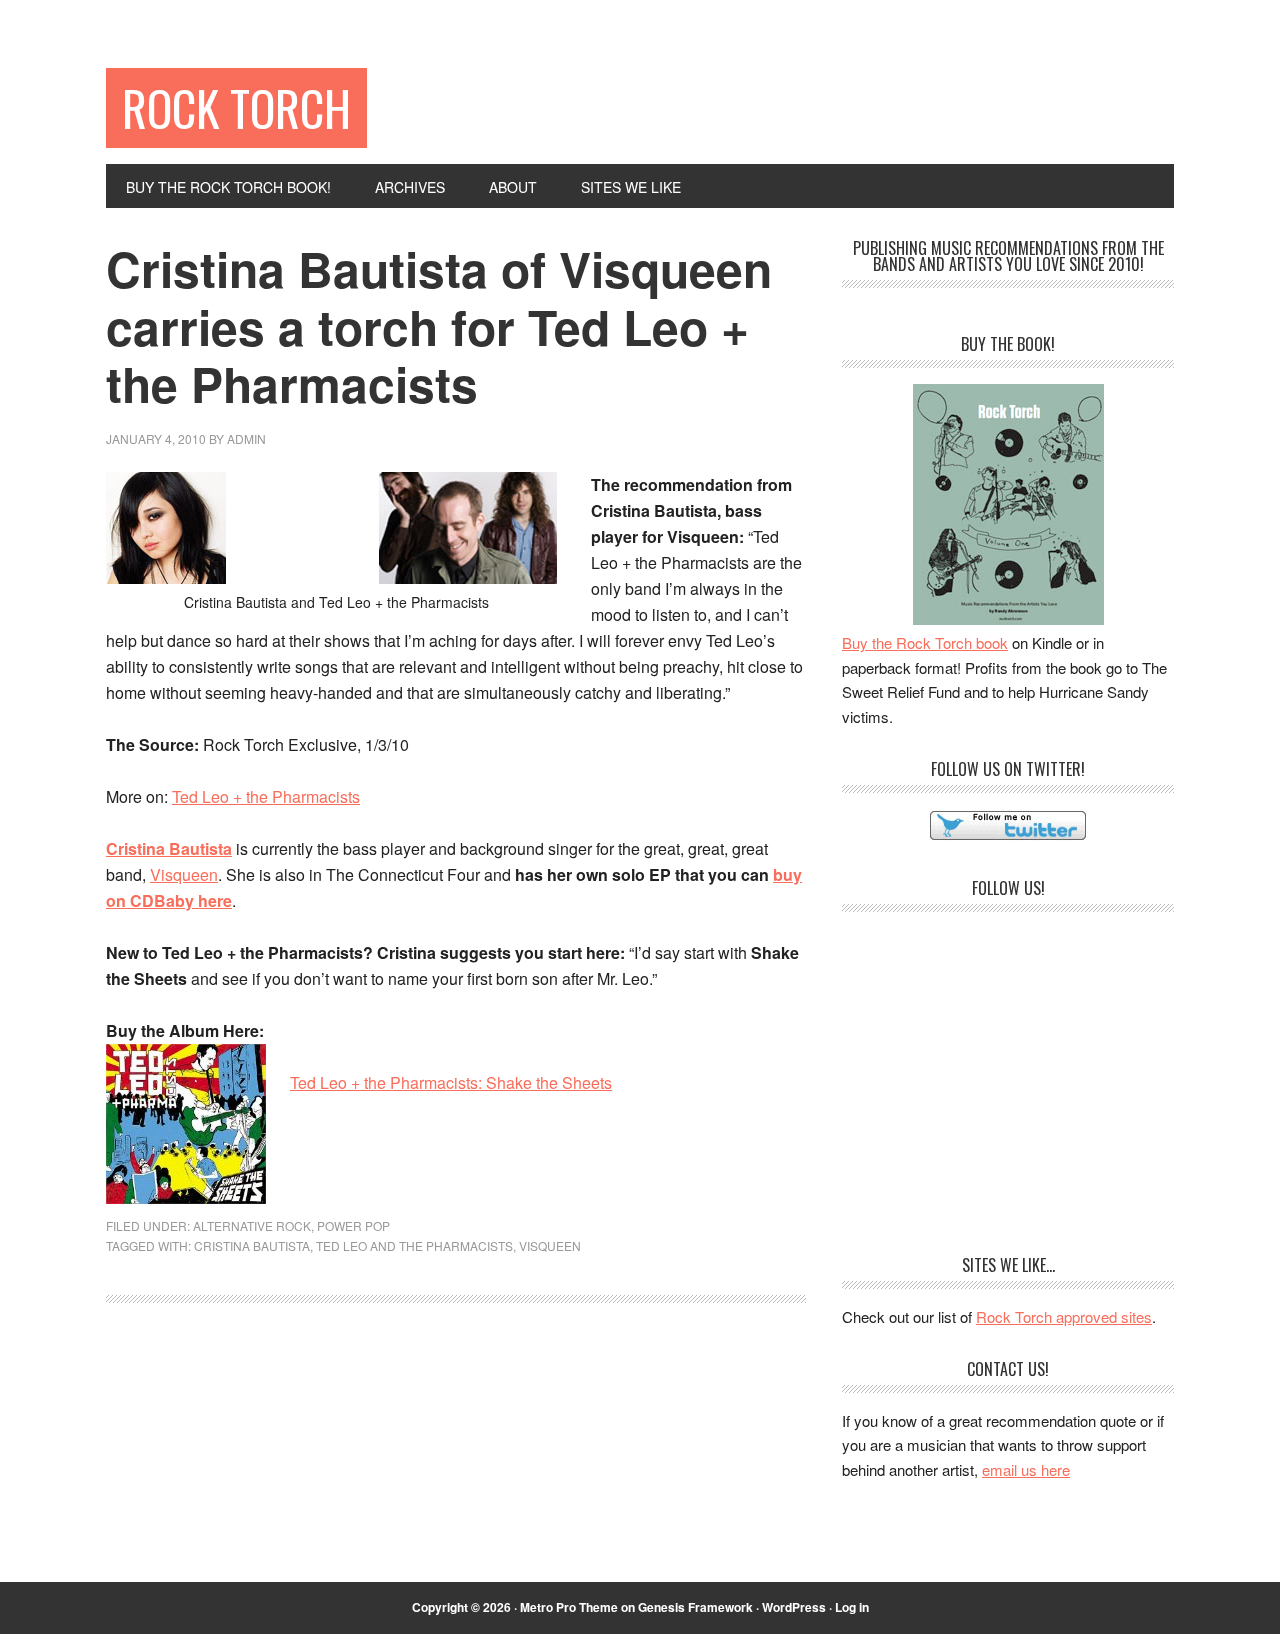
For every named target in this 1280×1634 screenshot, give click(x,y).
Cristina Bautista (252, 1245)
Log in (852, 1607)
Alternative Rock (252, 1225)
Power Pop (353, 1225)
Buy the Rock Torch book (925, 642)
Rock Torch (236, 107)
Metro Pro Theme (569, 1607)
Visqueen (184, 874)
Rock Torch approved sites (1064, 1316)
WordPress (794, 1607)
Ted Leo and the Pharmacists (414, 1245)
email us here (1026, 1469)
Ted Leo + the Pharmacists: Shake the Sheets (451, 1082)
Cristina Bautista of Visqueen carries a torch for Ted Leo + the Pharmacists (439, 326)
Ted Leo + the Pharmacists (266, 796)
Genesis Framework (695, 1607)
